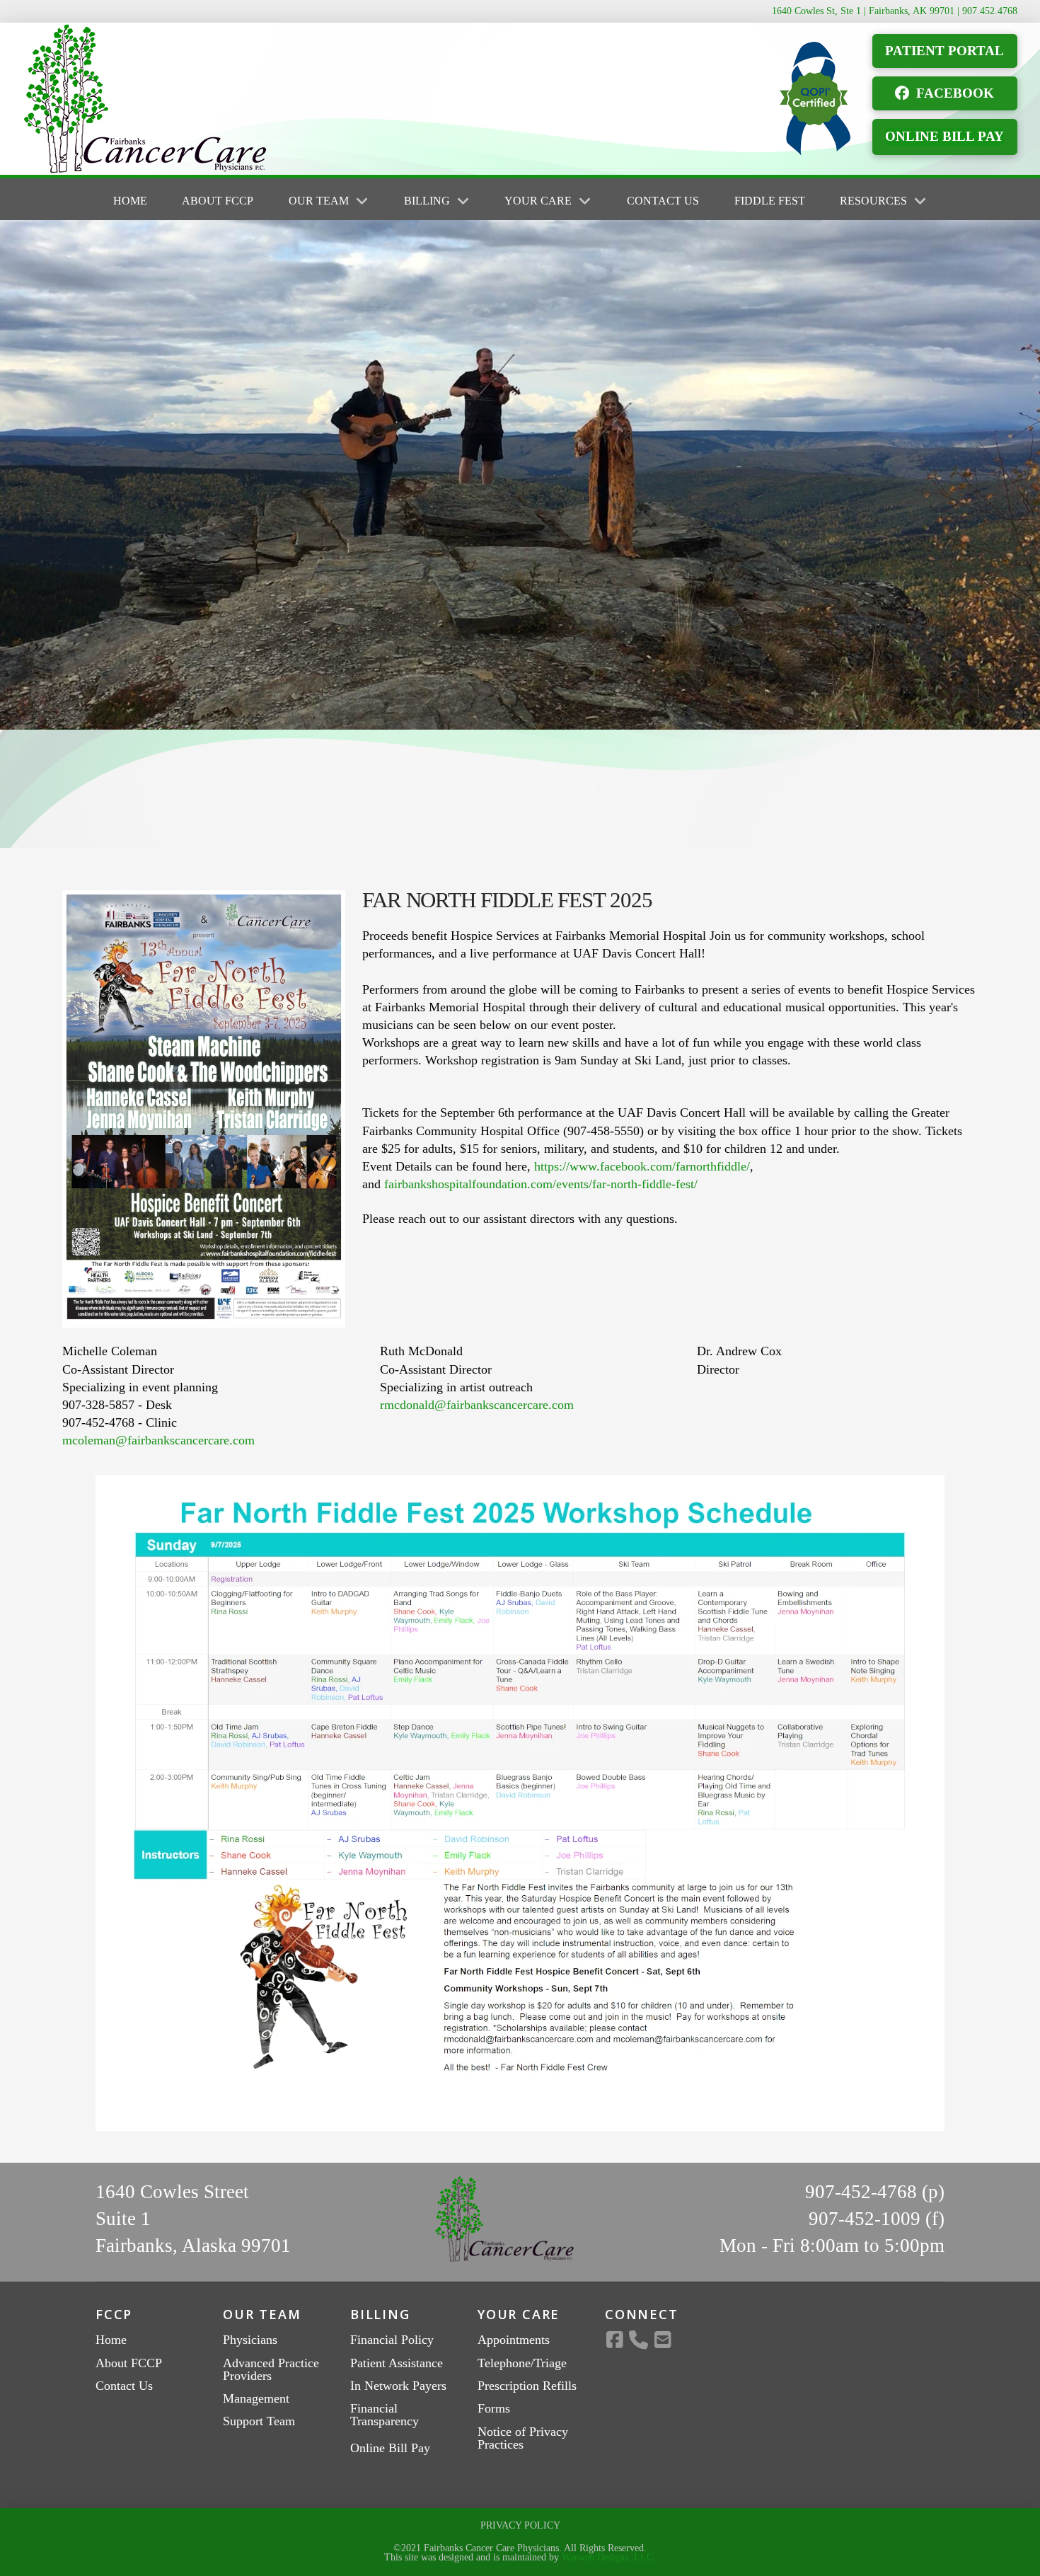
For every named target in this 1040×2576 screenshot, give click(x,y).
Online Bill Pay (390, 2448)
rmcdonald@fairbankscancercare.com (477, 1405)
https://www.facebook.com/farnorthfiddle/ (642, 1166)
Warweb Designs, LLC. (609, 2557)
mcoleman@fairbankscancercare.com (158, 1440)
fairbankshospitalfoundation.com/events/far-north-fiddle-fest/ (541, 1184)
